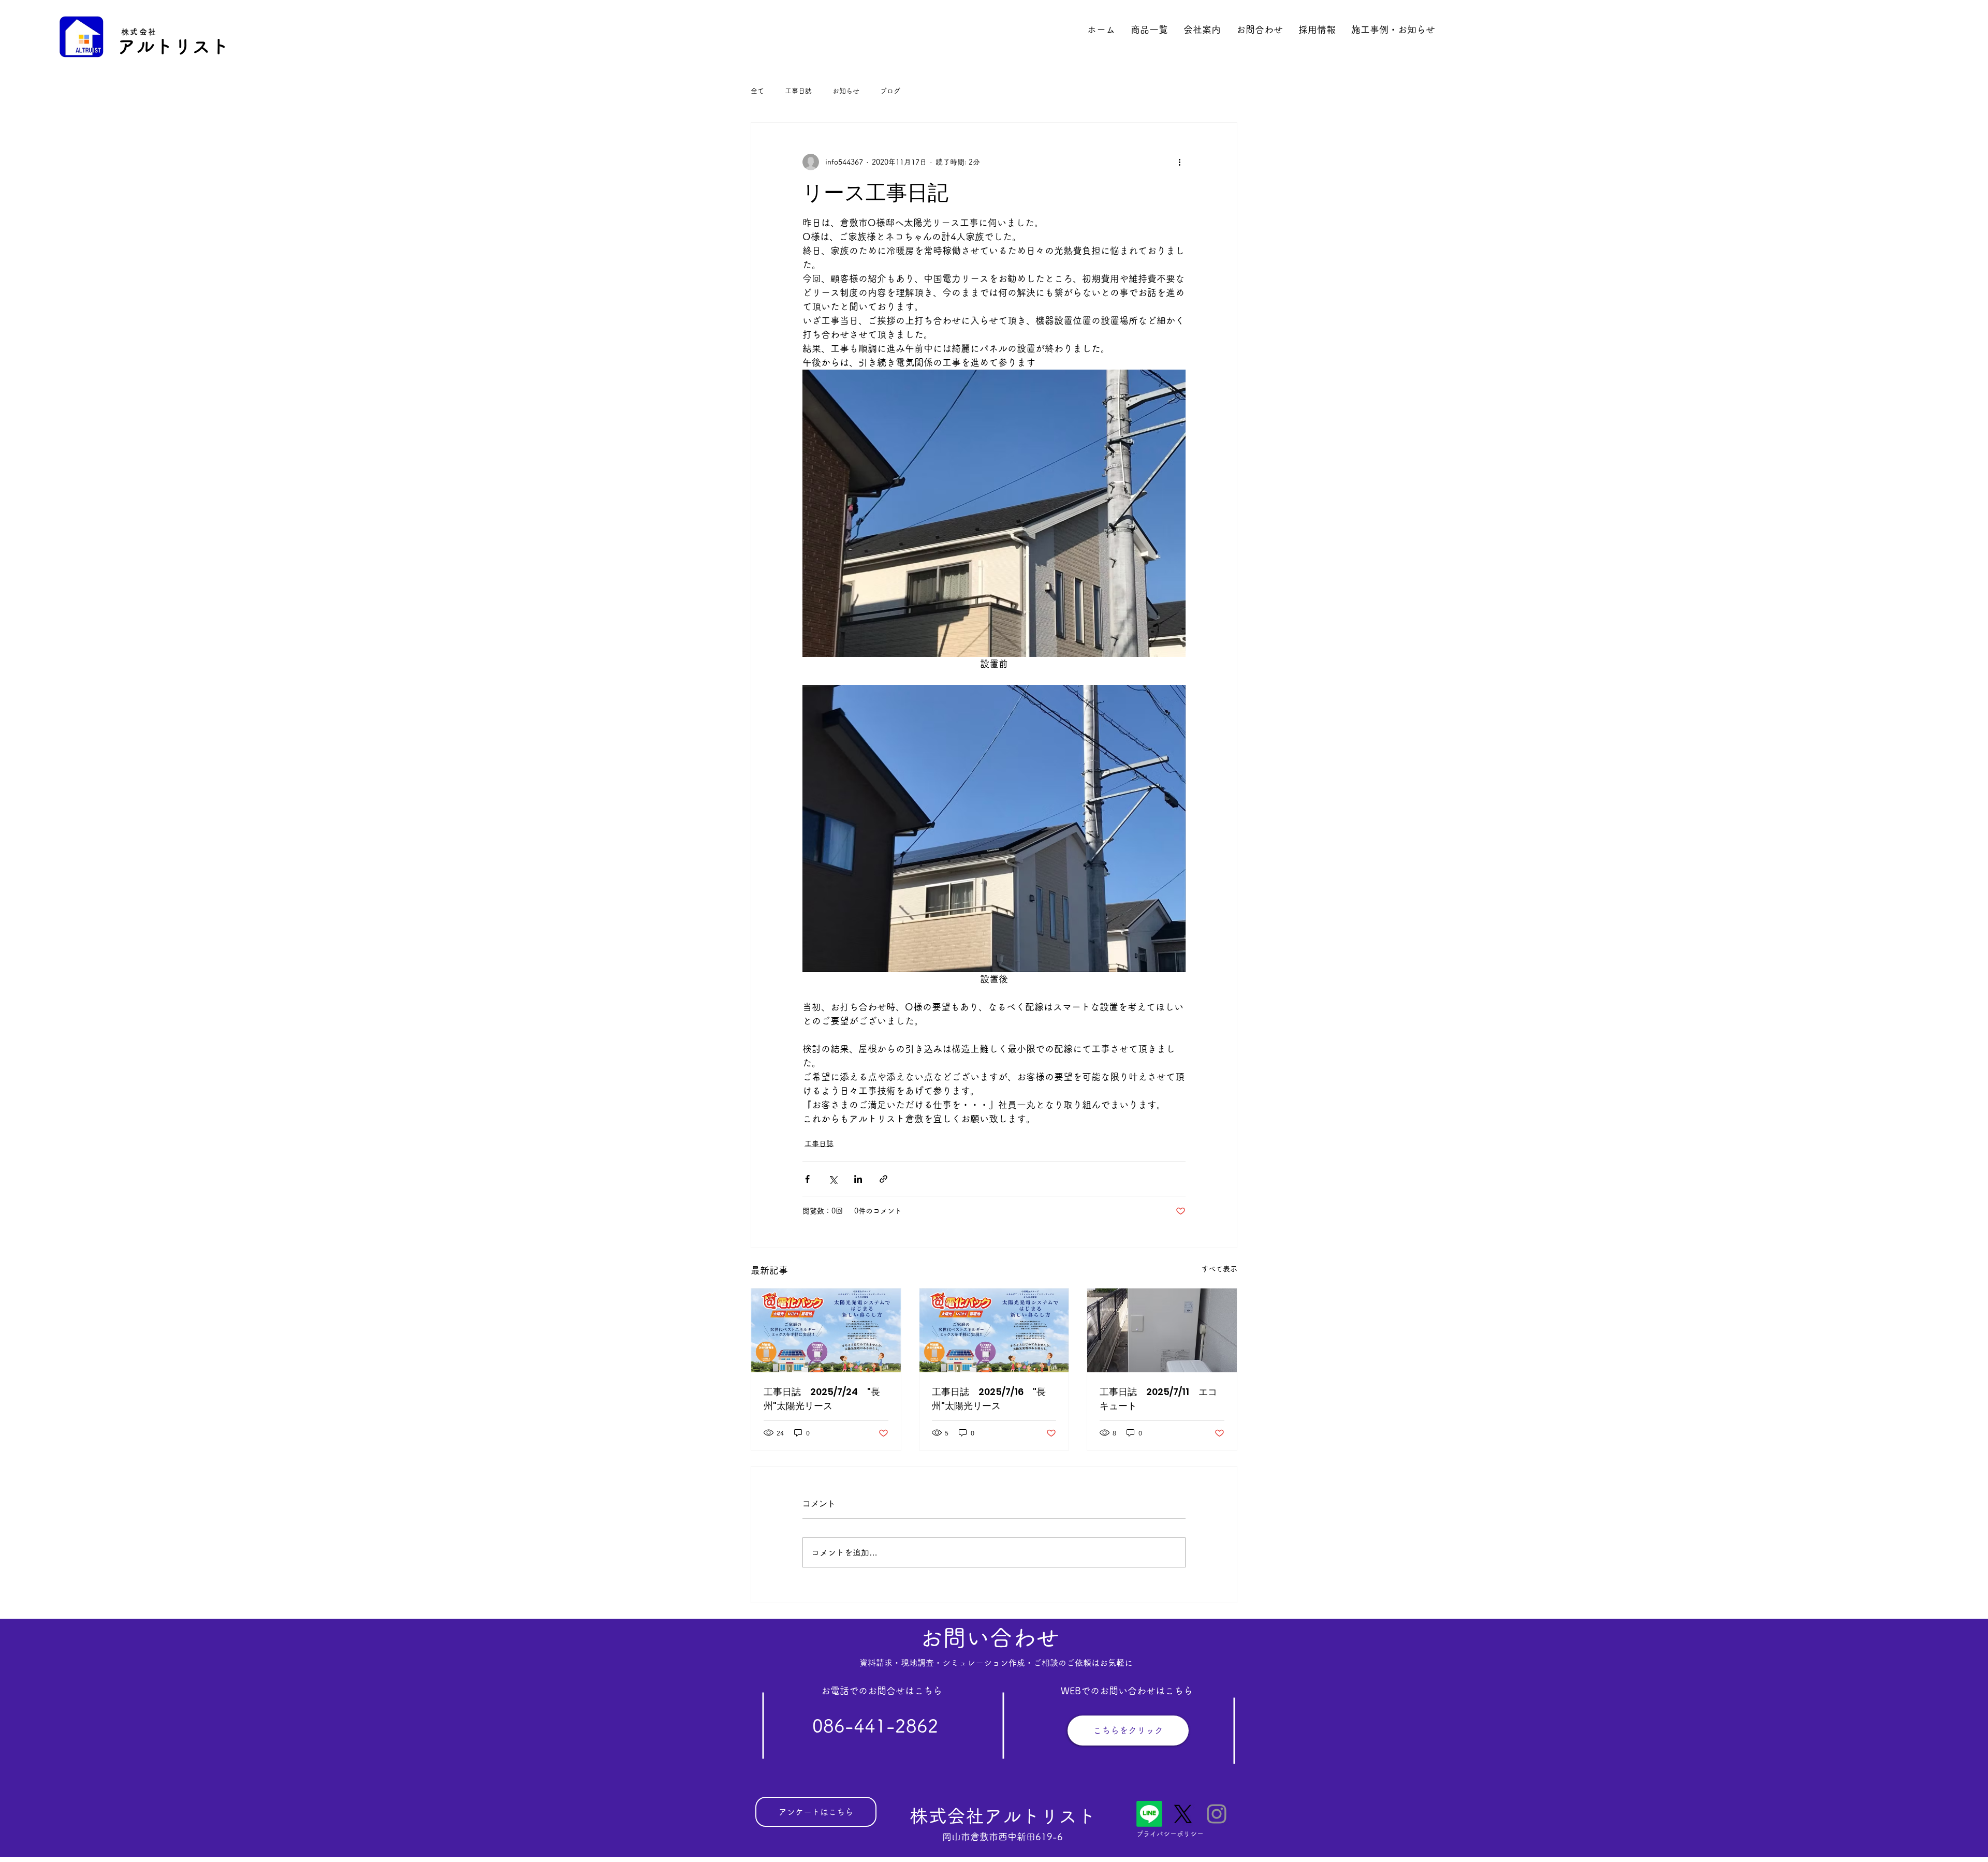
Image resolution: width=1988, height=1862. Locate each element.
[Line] (1149, 1814)
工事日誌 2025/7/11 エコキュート (1158, 1399)
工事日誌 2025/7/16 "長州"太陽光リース (989, 1399)
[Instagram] (1217, 1814)
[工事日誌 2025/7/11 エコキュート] (1162, 1330)
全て (757, 91)
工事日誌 (798, 91)
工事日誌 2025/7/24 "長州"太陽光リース (822, 1399)
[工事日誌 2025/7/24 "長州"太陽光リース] (826, 1330)
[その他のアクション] (1179, 162)
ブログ (890, 91)
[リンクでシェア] (883, 1179)
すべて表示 (1219, 1269)
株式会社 (139, 32)
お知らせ (846, 91)
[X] (1183, 1814)
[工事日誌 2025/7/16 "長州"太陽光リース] (994, 1330)
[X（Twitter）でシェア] (833, 1179)
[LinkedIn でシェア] (858, 1179)
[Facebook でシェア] (807, 1179)
